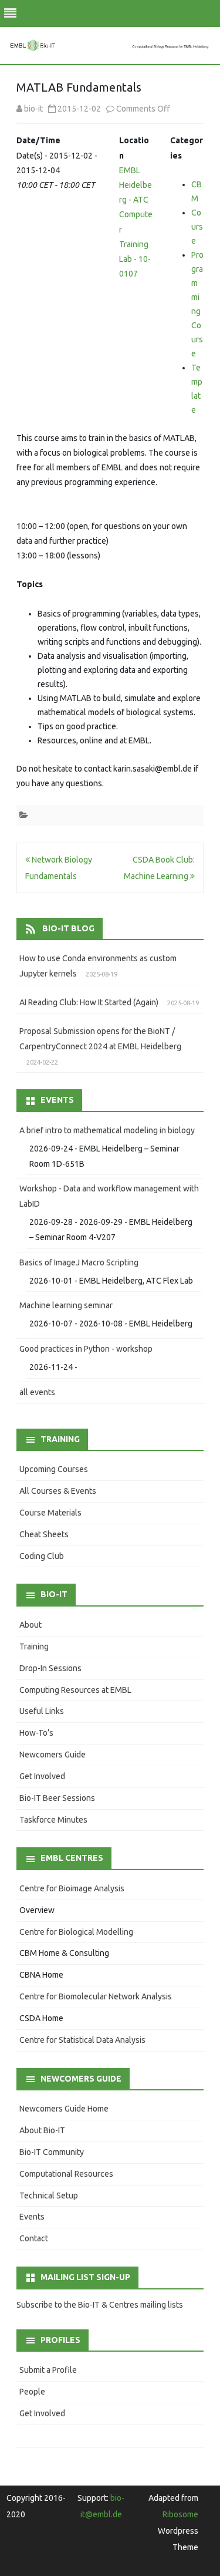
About (31, 1625)
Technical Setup (49, 2196)
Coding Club (42, 1556)
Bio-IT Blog (68, 928)
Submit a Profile (48, 2370)
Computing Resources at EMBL (75, 1690)
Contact (34, 2238)
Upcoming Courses (54, 1469)
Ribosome (180, 2514)
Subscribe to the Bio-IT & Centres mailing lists (100, 2305)
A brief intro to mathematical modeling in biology (107, 1130)
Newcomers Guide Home (64, 2109)
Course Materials (50, 1513)
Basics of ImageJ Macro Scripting (79, 1262)
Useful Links (42, 1711)
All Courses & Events (58, 1491)
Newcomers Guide (53, 1755)
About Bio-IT (42, 2130)
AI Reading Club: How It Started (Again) (89, 1002)
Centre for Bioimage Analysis (72, 1888)
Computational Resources (66, 2174)
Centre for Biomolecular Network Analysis (96, 1996)
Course (197, 227)
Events (32, 2217)
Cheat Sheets (44, 1534)
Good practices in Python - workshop (86, 1349)
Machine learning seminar (66, 1305)
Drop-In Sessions (50, 1668)
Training (34, 1646)
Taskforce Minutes (53, 1820)
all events (37, 1392)
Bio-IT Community (52, 2152)
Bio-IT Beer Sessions (57, 1798)
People (32, 2392)
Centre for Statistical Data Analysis (82, 2040)
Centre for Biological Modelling (76, 1932)
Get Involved (42, 1776)
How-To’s (36, 1733)
